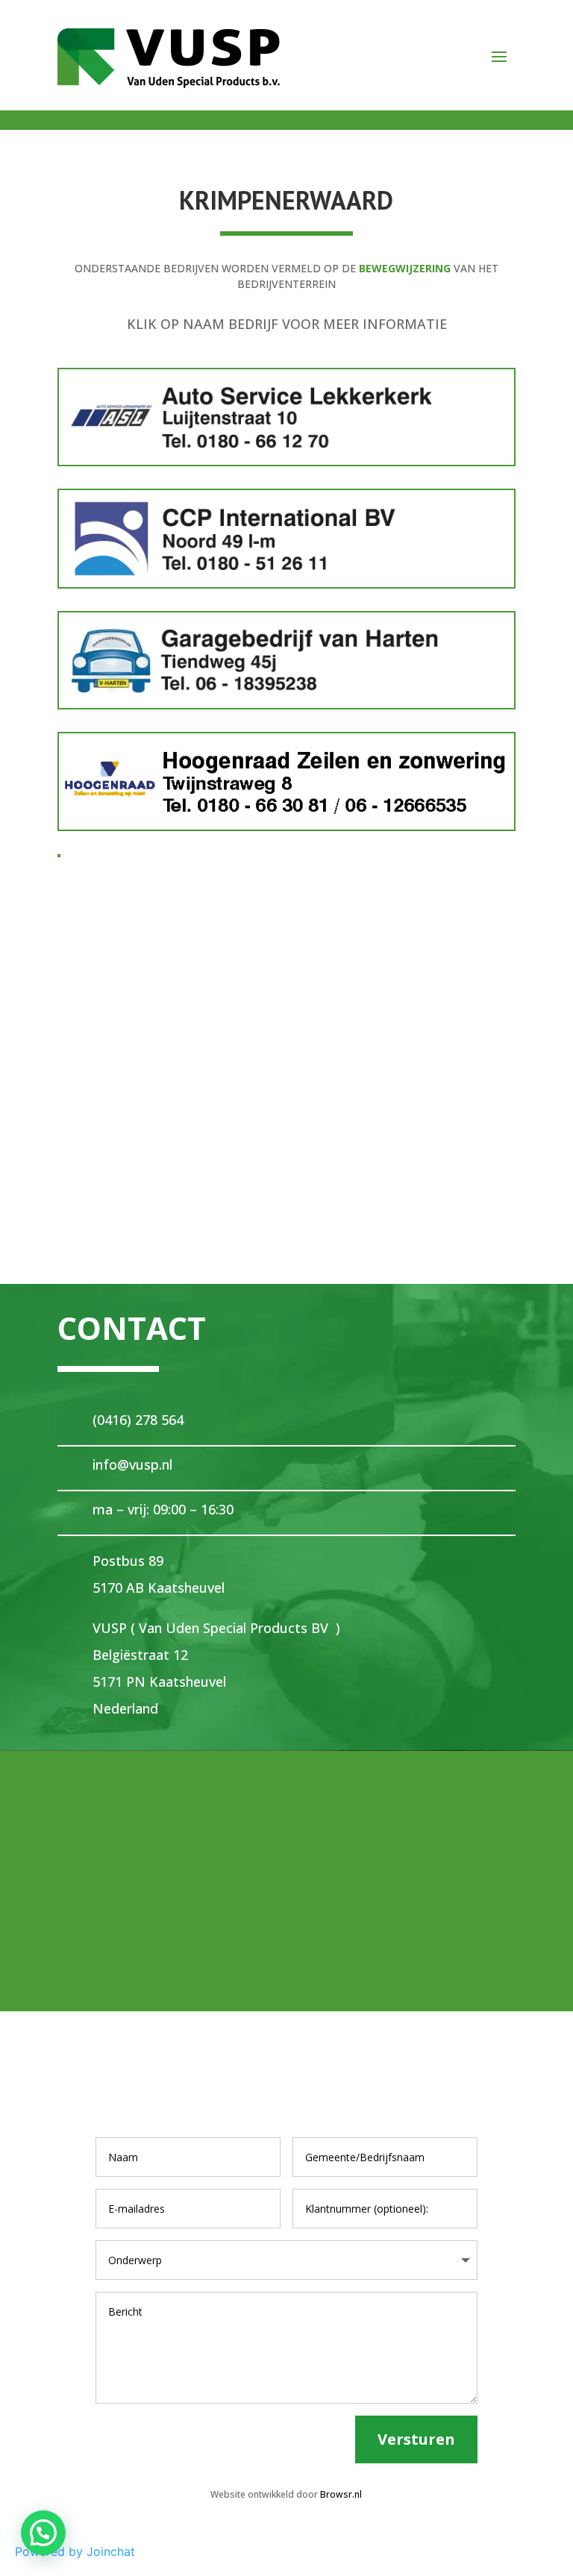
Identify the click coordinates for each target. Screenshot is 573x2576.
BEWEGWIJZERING (405, 268)
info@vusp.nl (132, 1464)
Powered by (75, 2551)
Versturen (416, 2439)
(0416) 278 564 (138, 1420)
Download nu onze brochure (287, 942)
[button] (43, 2533)
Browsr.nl (341, 2494)
